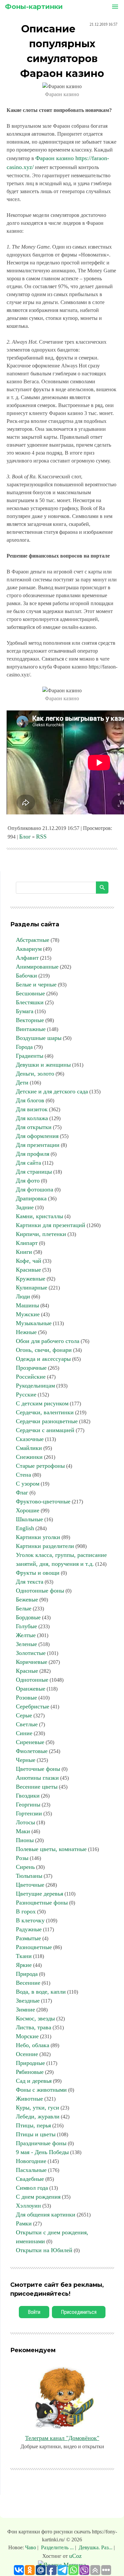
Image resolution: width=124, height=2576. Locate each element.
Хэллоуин (28, 2206)
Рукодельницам (35, 1386)
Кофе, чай (29, 1261)
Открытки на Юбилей (44, 2250)
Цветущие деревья (40, 1894)
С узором (28, 1484)
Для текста (30, 1582)
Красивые (28, 1270)
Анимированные (37, 967)
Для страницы (34, 1172)
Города (24, 1047)
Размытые (28, 1938)
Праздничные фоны (41, 2143)
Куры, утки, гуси (38, 2108)
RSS (41, 837)
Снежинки (29, 1457)
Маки (23, 1831)
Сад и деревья (34, 2081)
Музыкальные (34, 1323)
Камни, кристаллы (40, 1216)
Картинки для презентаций (51, 1225)
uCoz (75, 2556)
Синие (24, 1733)
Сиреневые (30, 1742)
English (25, 1528)
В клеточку (30, 1920)
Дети (22, 1082)
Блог (25, 837)
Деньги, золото (35, 1074)
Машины (27, 1305)
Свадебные (30, 2179)
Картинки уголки (38, 1537)
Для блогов (30, 1100)
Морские (27, 2036)
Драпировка (31, 1198)
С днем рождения (38, 2197)
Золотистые (31, 1653)
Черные (26, 1760)
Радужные (29, 1929)
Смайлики (29, 1448)
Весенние (28, 1983)
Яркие (24, 1965)
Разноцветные (34, 1947)
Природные (30, 2063)
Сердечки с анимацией (45, 1430)
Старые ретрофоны (40, 1466)
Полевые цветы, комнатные (51, 1849)
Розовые (26, 1698)
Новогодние (31, 2161)
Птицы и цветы (36, 2134)
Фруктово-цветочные (43, 1501)
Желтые (26, 1635)
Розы (22, 1858)
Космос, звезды (35, 2018)
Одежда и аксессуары (43, 1359)
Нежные (26, 1332)
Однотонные (32, 1680)
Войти (34, 2312)
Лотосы (25, 1822)
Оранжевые (31, 1689)
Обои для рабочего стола (48, 1341)
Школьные (29, 1519)
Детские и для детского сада (52, 1091)
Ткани (24, 1956)
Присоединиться (79, 2312)
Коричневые (32, 1662)
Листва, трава (34, 2027)
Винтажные (31, 1029)
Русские (26, 1394)
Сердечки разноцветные (47, 1421)
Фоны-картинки (34, 7)
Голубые (26, 1626)
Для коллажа (32, 1118)
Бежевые (27, 1599)
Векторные (30, 1020)
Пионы (25, 1840)
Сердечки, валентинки (45, 1412)
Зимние (25, 2009)
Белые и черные (36, 984)
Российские (31, 1377)
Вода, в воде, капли (41, 1992)
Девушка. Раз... (96, 2547)
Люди (23, 1296)
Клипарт (27, 1243)
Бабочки (26, 976)
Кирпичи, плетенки (41, 1234)
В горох (26, 1911)
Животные (29, 2099)
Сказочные (30, 1439)
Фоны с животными (41, 2090)
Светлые (27, 1724)
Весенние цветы (37, 1787)
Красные (27, 1671)
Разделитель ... (57, 2547)
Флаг (22, 1493)
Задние (25, 1207)
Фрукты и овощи (38, 1573)
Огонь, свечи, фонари (44, 1350)
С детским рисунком (42, 1403)
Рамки (24, 2223)
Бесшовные (30, 993)
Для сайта (28, 1163)
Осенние (27, 2054)
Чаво (31, 2547)
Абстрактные (33, 940)
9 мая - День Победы (42, 2152)
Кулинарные (32, 1288)
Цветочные (30, 1885)
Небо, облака (33, 2045)
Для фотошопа (35, 1189)
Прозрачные (31, 1368)
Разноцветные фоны (42, 1903)
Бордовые (28, 1617)
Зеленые (26, 1644)
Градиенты (30, 1056)
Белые (24, 1608)
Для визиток (32, 1109)
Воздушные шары (39, 1038)
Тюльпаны (29, 1876)
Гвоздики (28, 1796)
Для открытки (34, 1127)
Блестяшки (30, 1002)
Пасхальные (31, 2170)
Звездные (28, 2001)
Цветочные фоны (38, 1769)
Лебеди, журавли (38, 2116)
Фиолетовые (32, 1751)
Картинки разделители (45, 1546)
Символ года (32, 2188)
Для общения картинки (46, 2215)
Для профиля (33, 1154)
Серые (24, 1715)
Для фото (28, 1181)
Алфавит (27, 958)
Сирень (25, 1867)
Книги (24, 1252)
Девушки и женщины (43, 1065)
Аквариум (29, 949)
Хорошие (28, 1510)
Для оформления (37, 1136)
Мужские (28, 1314)
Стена (23, 1475)
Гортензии (29, 1813)
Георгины (28, 1804)
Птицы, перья (33, 2125)
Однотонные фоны (40, 1591)
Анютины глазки (37, 1778)
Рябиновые (30, 2072)
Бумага (25, 1011)
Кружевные (31, 1279)
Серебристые (33, 1706)
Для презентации (38, 1145)
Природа (27, 1974)
